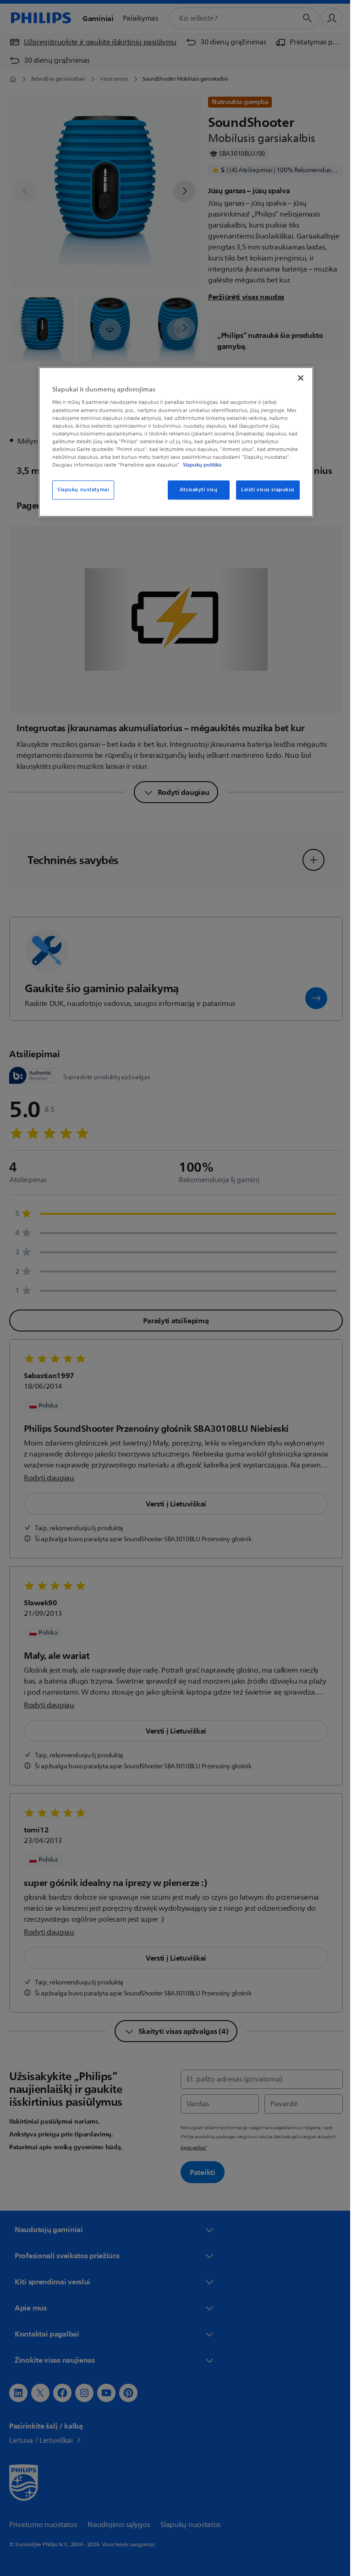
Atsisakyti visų (195, 490)
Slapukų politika (199, 465)
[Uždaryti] (297, 378)
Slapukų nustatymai (80, 490)
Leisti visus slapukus (265, 490)
